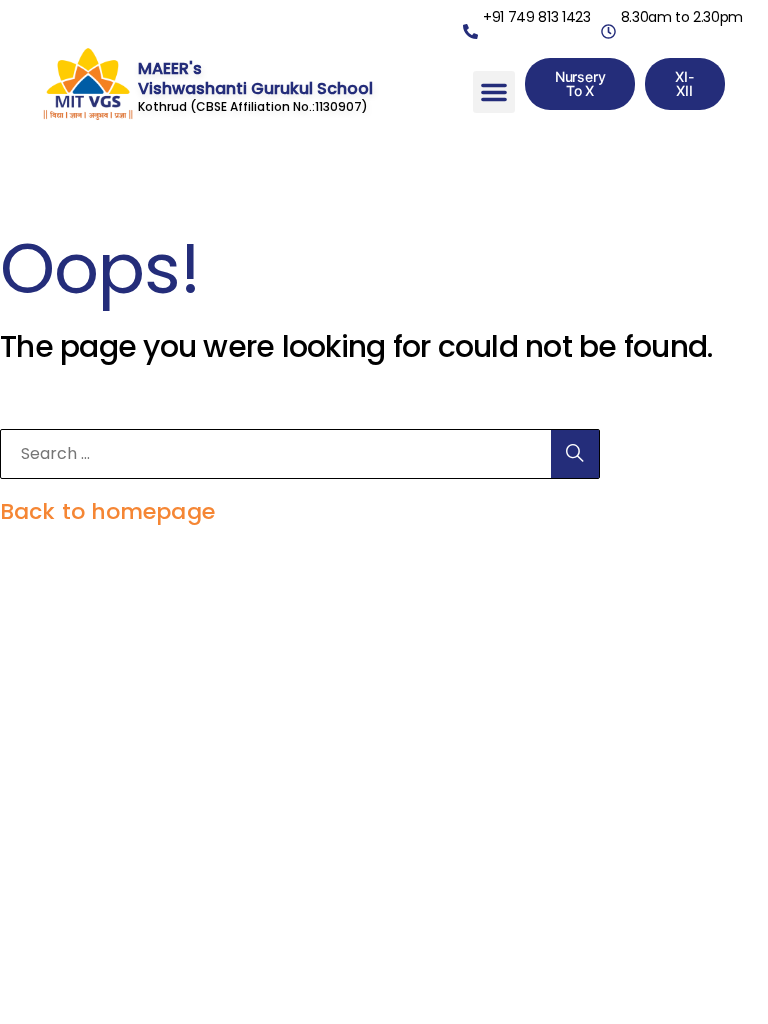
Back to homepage (107, 511)
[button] (494, 92)
